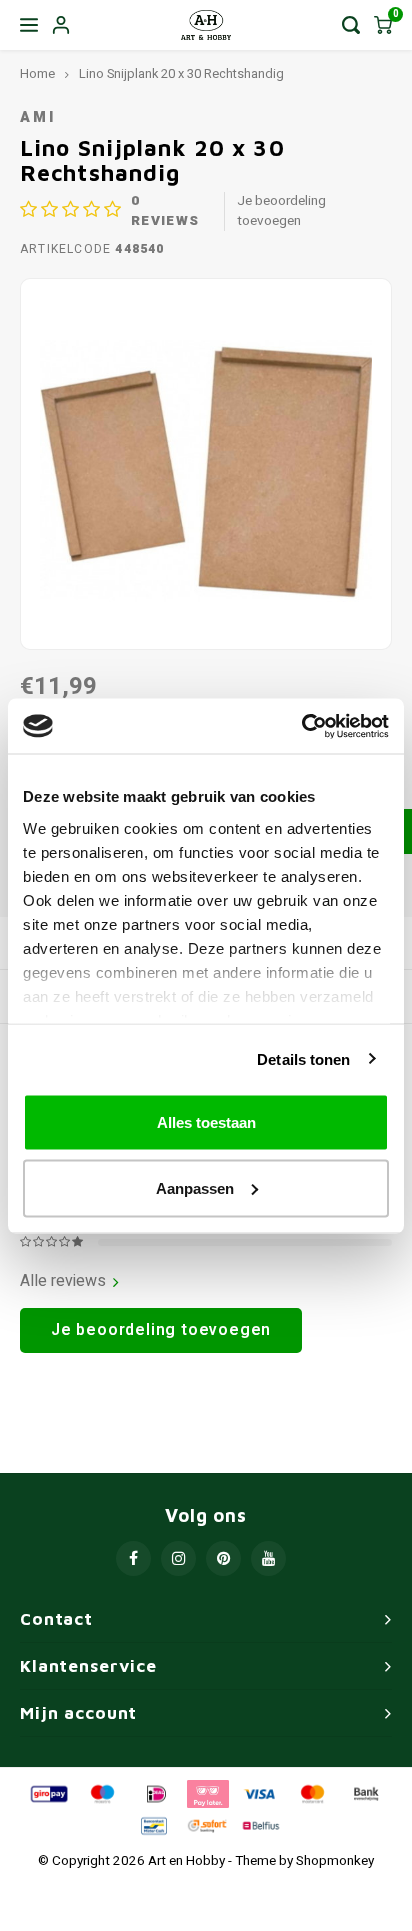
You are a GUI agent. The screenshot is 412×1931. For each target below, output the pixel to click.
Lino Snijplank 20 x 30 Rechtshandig (181, 74)
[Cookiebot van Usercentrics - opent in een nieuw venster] (301, 726)
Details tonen (303, 1058)
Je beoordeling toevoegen (281, 211)
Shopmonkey (335, 1861)
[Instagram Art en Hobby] (178, 1558)
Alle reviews (63, 1281)
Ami (38, 117)
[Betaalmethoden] (48, 1793)
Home (37, 74)
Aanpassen (195, 1187)
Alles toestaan (206, 1122)
